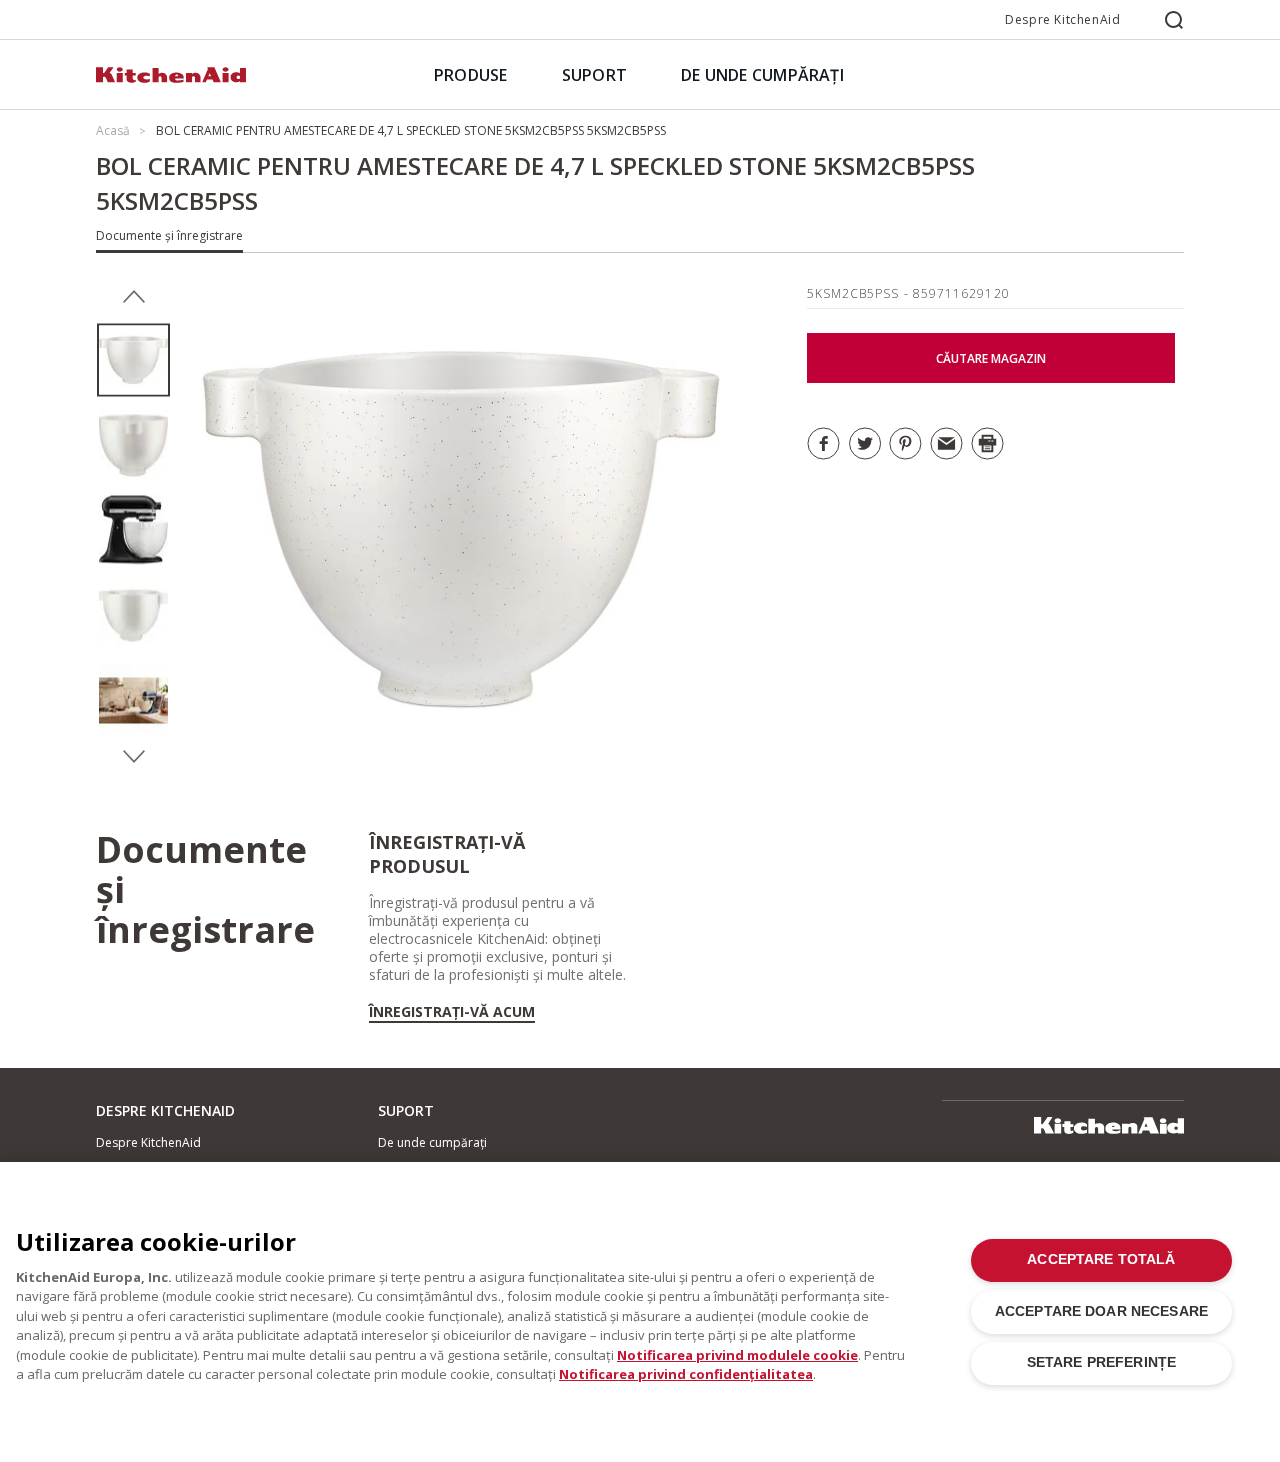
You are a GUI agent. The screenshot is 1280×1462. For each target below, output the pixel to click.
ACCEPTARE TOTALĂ (1101, 1259)
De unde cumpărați (432, 1142)
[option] (133, 360)
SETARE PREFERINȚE (1101, 1362)
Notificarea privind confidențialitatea (686, 1374)
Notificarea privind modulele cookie (737, 1355)
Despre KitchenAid (1062, 19)
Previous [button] (133, 297)
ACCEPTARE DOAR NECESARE (1101, 1311)
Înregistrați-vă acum (452, 1012)
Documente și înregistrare (169, 235)
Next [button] (133, 757)
